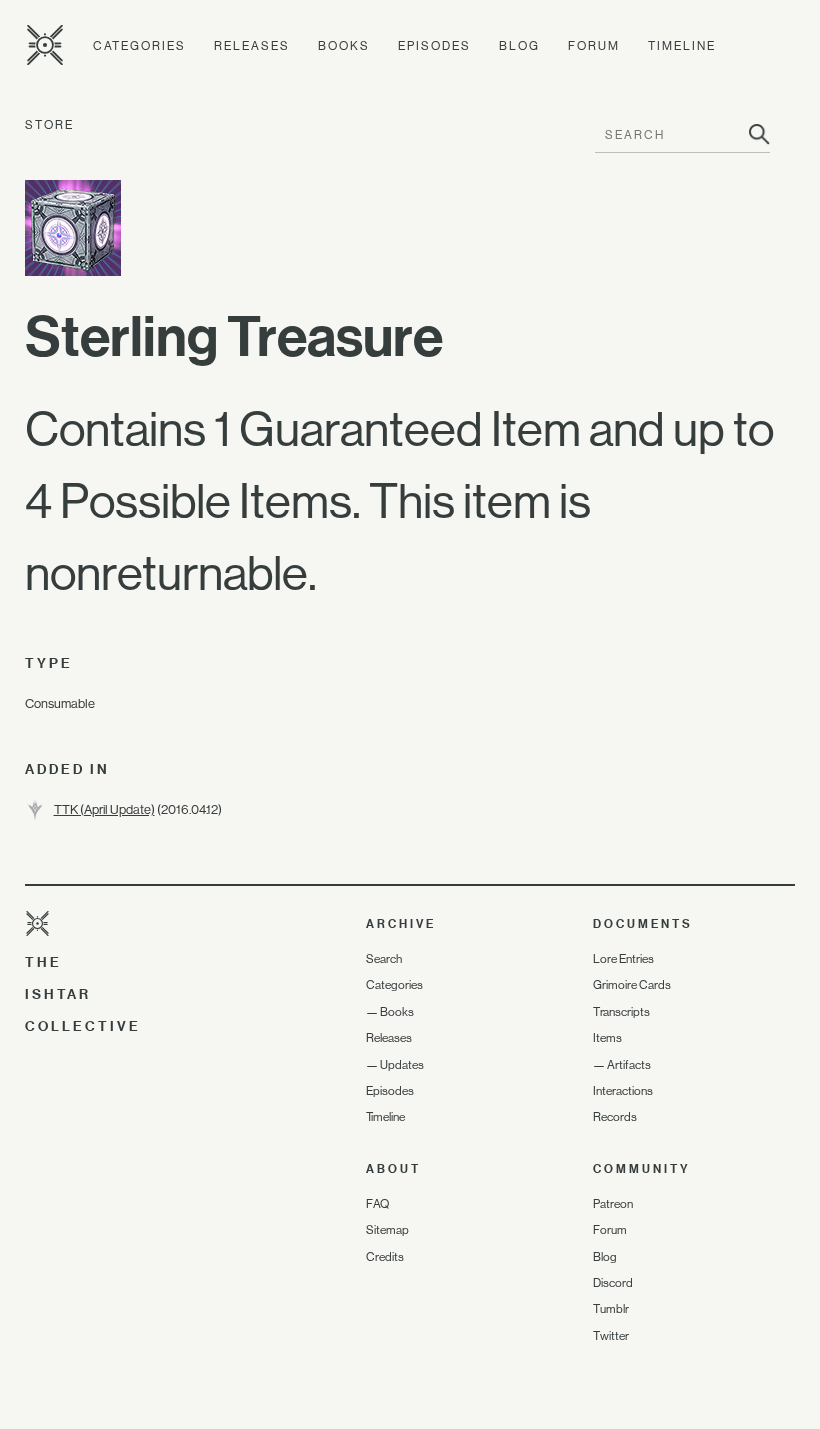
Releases (252, 46)
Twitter (611, 1336)
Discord (613, 1283)
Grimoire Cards (632, 985)
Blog (519, 46)
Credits (385, 1257)
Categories (139, 46)
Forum (594, 46)
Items (607, 1038)
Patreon (613, 1204)
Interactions (623, 1091)
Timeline (682, 46)
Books (344, 46)
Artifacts (629, 1065)
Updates (402, 1065)
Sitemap (387, 1230)
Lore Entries (623, 959)
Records (615, 1117)
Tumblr (611, 1309)
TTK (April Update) (104, 809)
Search (384, 959)
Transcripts (621, 1012)
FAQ (377, 1204)
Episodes (434, 46)
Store (49, 125)
